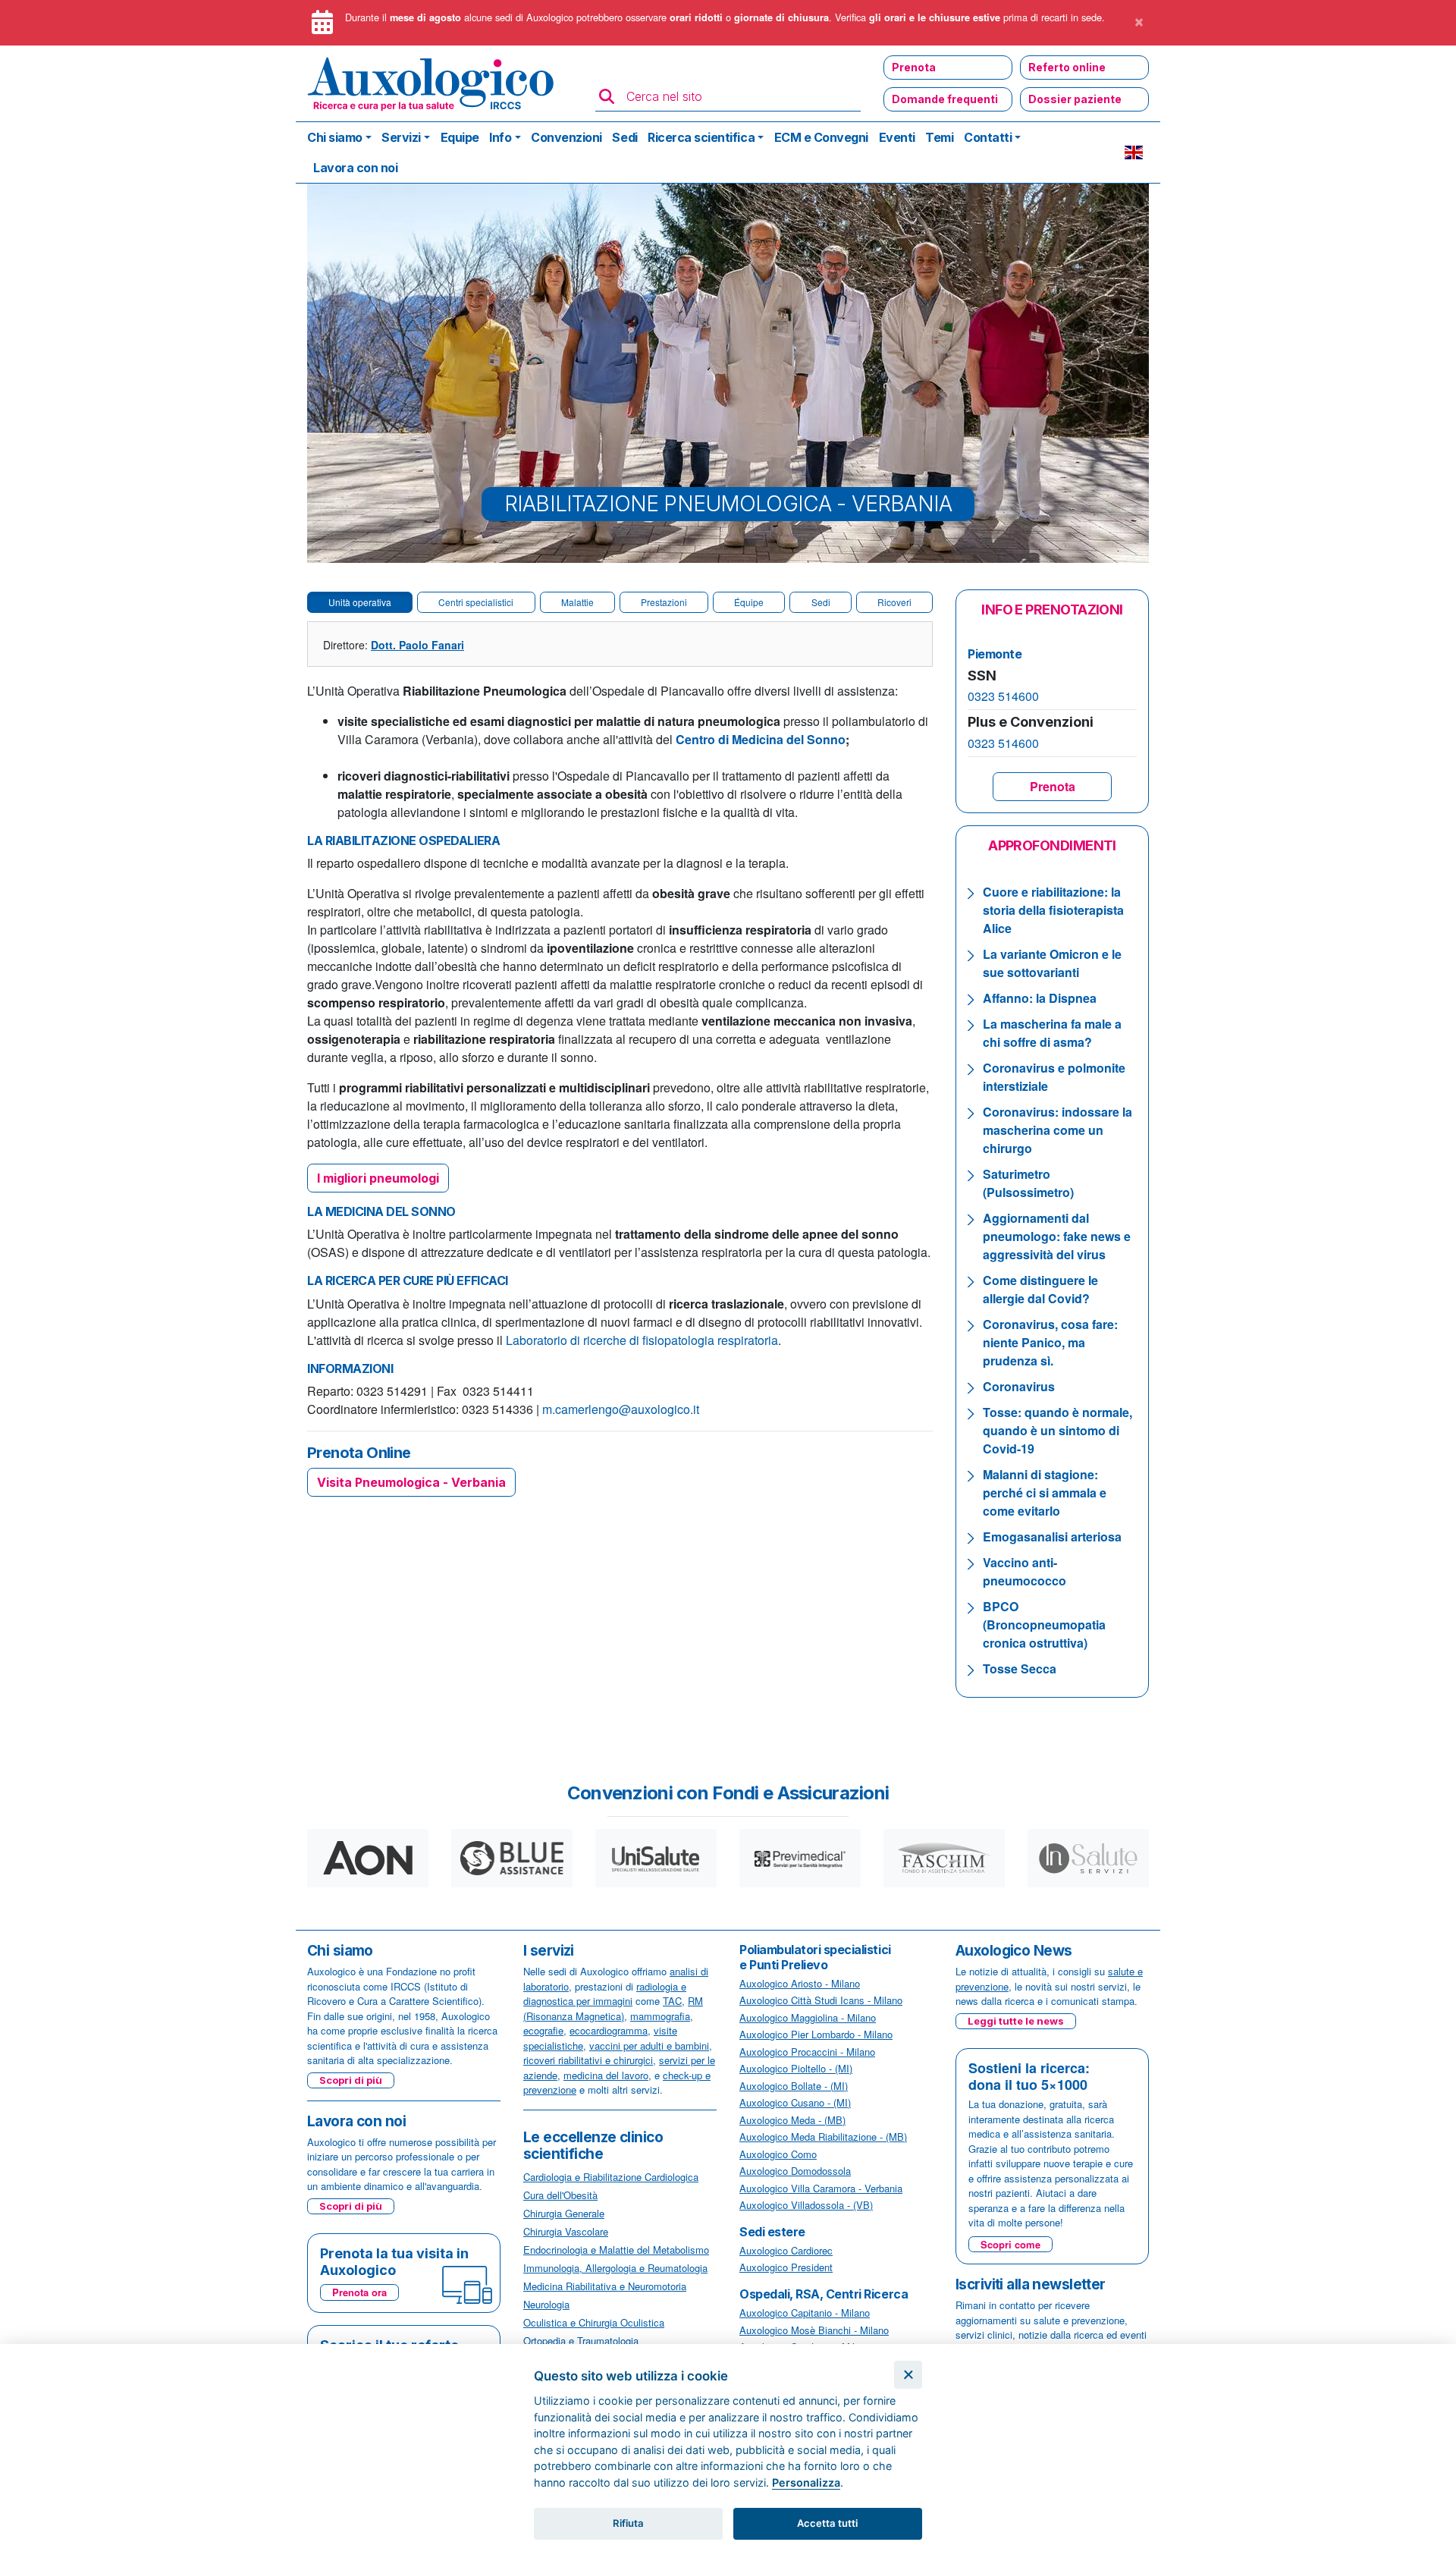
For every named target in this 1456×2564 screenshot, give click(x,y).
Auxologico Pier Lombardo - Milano (816, 2034)
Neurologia (546, 2304)
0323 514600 (1003, 696)
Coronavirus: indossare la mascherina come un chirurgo (1057, 1130)
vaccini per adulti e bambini (649, 2046)
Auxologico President (786, 2267)
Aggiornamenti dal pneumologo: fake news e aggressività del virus (1057, 1236)
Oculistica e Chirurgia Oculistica (594, 2322)
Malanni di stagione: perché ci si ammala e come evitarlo (1045, 1493)
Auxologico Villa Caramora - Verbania (821, 2188)
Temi (939, 137)
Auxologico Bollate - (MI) (794, 2086)
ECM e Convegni (821, 137)
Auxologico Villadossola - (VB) (806, 2205)
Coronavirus (1019, 1386)
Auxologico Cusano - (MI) (795, 2102)
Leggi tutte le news (1016, 2021)
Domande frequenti (945, 99)
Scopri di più (351, 2080)
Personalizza (806, 2482)
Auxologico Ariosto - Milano (800, 1983)
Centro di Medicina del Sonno (761, 739)
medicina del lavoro (606, 2075)
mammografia (660, 2016)
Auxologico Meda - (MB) (792, 2120)
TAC (672, 2001)
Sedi (624, 137)
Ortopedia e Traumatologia (581, 2341)
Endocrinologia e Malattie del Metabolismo (616, 2250)
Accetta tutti (827, 2523)
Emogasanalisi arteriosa (1054, 1537)
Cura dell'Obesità (560, 2195)
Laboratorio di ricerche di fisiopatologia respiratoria (642, 1340)
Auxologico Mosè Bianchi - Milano (814, 2330)
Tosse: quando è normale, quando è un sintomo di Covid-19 (1057, 1430)
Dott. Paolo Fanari (417, 645)
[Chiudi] (908, 2375)
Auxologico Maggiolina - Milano (808, 2017)
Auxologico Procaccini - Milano (807, 2052)
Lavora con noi (355, 168)
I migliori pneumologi (378, 1178)
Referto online (1067, 67)
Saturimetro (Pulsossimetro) (1028, 1183)
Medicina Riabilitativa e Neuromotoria (605, 2286)
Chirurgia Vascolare (566, 2231)
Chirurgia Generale (564, 2213)
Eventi (897, 137)
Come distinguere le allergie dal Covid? (1040, 1289)
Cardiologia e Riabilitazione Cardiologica (611, 2177)
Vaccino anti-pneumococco (1025, 1571)
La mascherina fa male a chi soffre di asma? (1052, 1033)
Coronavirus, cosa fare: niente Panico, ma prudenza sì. (1050, 1342)
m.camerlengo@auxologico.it (621, 1409)
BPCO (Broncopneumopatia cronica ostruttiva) (1044, 1624)
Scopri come (1010, 2244)
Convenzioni (566, 137)
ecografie (543, 2030)
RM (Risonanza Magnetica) (613, 2008)
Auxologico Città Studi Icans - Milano (821, 2000)
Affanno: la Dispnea (1040, 998)
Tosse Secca (1020, 1668)
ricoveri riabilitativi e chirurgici (588, 2060)
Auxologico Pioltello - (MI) (796, 2068)
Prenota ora (359, 2292)
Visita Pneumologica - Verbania (411, 1482)
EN (1134, 152)
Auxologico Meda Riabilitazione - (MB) (823, 2137)
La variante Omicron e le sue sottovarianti (1052, 963)
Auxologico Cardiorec (786, 2250)
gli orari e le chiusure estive (935, 17)
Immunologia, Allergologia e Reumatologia (615, 2268)
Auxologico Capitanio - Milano (805, 2313)
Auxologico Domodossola (795, 2171)
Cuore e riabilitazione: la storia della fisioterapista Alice (1053, 910)
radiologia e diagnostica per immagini (605, 1994)
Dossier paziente (1075, 99)
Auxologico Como (778, 2154)
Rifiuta (628, 2523)
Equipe (460, 137)
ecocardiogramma (609, 2030)
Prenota (914, 67)
